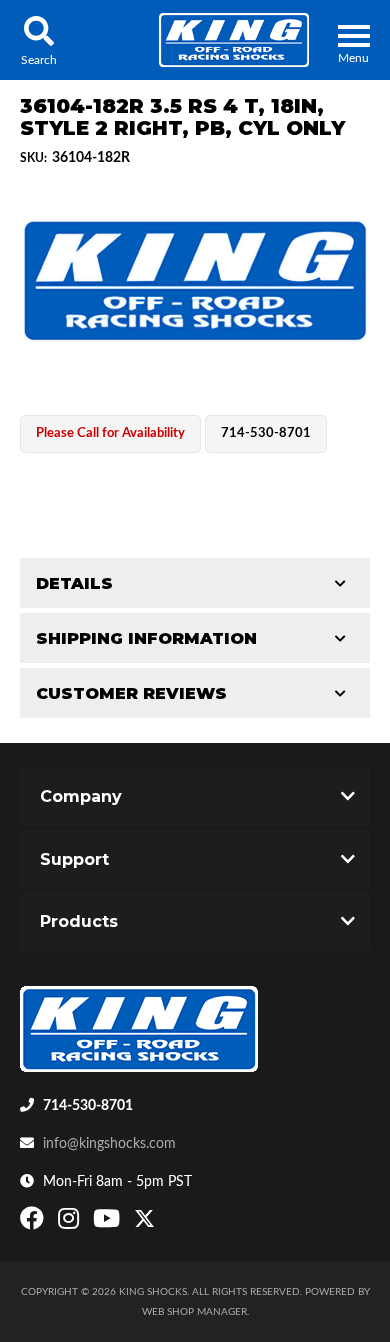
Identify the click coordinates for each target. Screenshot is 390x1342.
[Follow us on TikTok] (165, 1223)
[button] (38, 40)
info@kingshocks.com (109, 1144)
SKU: (33, 158)
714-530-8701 (88, 1106)
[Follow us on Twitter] (144, 1223)
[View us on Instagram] (71, 1223)
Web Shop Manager (194, 1312)
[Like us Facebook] (34, 1223)
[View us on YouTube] (109, 1223)
